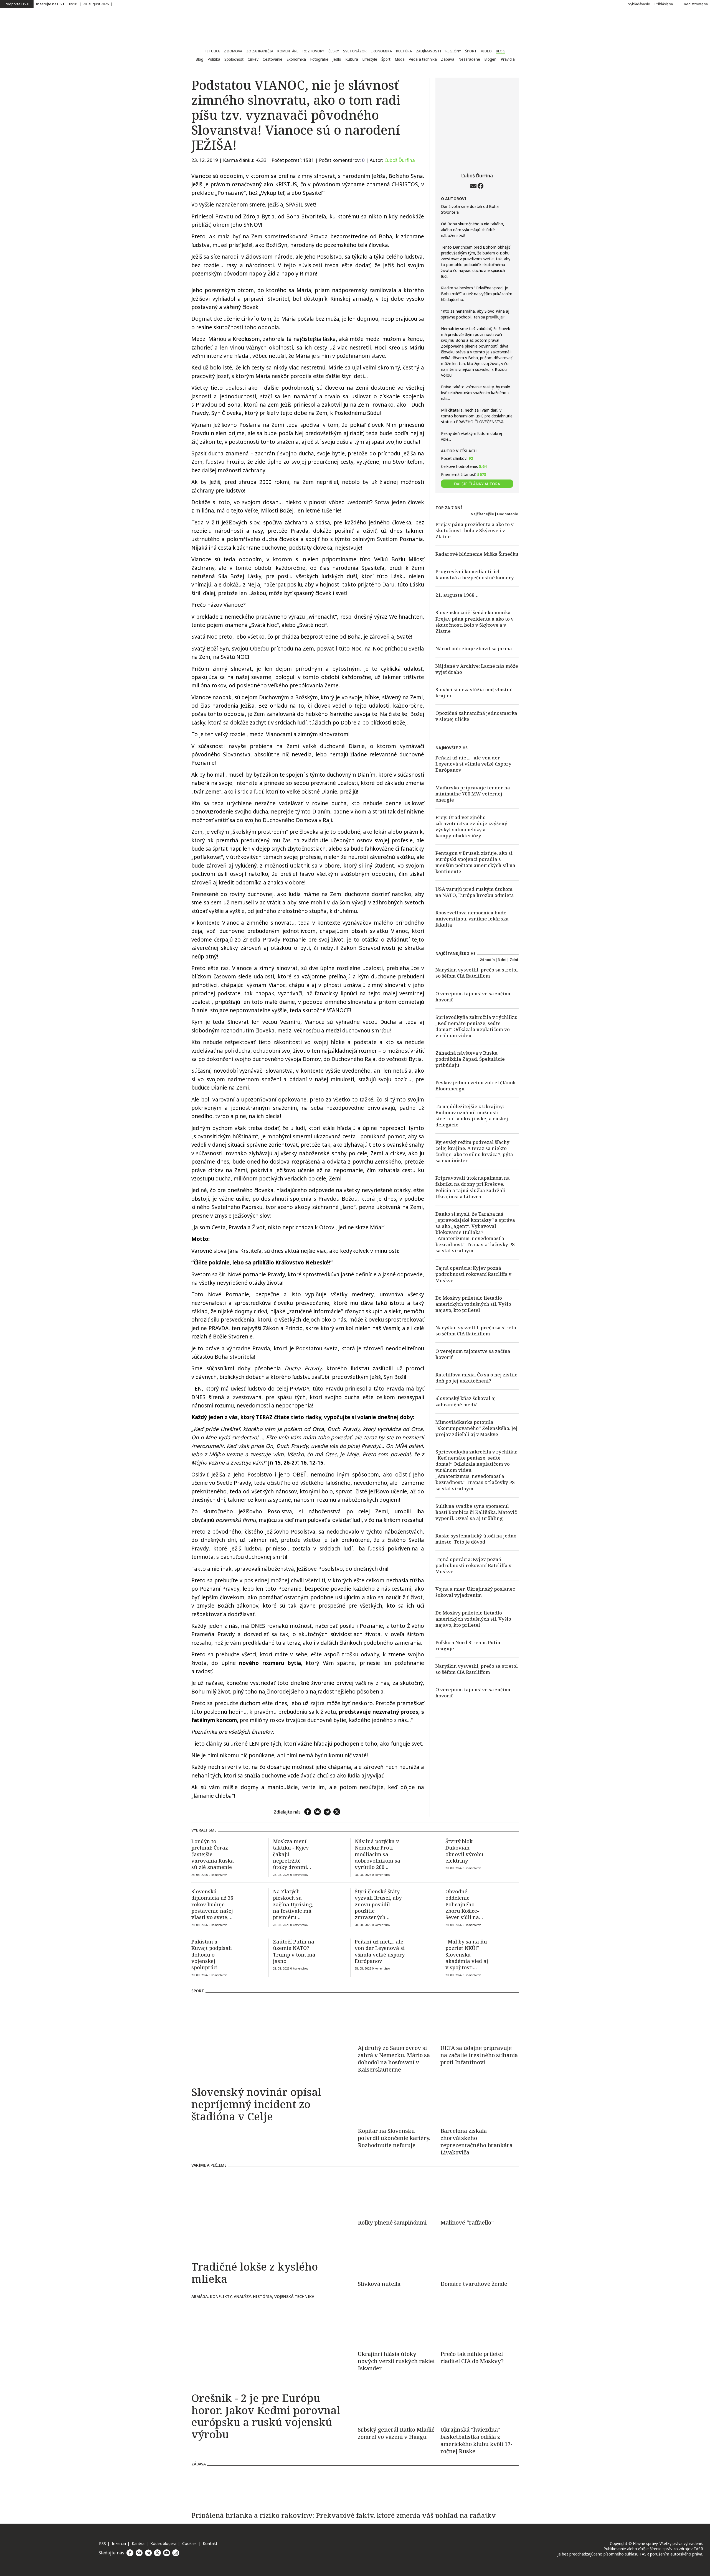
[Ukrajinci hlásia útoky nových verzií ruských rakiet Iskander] (397, 2325)
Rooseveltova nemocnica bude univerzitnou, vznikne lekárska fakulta (472, 919)
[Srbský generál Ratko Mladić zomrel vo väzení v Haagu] (397, 2401)
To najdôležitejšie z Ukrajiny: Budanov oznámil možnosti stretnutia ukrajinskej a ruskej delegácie (472, 1115)
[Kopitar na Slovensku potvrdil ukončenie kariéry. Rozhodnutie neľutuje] (397, 2102)
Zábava (448, 59)
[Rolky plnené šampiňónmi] (397, 2194)
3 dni (502, 960)
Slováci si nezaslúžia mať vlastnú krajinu (474, 693)
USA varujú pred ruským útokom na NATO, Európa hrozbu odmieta (475, 892)
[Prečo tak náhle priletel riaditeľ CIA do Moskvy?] (480, 2325)
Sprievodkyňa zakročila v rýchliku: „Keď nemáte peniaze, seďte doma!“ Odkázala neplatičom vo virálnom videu (476, 1026)
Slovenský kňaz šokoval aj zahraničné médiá (466, 1401)
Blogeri (490, 59)
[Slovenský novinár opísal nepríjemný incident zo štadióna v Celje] (269, 2040)
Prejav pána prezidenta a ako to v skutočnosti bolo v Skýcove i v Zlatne (475, 530)
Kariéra (138, 2543)
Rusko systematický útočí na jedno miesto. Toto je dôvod (476, 1539)
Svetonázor (355, 51)
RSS (102, 2543)
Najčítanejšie (482, 514)
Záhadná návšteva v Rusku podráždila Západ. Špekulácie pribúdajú (470, 1059)
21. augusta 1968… (457, 595)
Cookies (189, 2543)
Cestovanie (272, 59)
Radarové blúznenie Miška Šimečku (477, 554)
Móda (400, 59)
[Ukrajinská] (480, 2440)
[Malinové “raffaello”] (480, 2194)
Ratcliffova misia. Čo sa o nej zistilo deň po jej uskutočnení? (476, 1378)
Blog (501, 51)
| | (92, 4)
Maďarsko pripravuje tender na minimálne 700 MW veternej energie (473, 794)
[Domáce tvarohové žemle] (480, 2255)
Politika (214, 59)
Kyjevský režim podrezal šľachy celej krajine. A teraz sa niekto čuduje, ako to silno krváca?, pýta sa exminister (474, 1151)
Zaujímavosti (429, 51)
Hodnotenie (508, 514)
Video (486, 51)
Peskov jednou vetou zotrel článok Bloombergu (476, 1086)
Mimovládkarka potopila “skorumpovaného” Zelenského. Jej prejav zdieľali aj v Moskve (476, 1428)
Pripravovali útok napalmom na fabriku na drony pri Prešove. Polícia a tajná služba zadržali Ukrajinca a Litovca (473, 1187)
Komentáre (288, 51)
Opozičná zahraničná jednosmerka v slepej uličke (476, 716)
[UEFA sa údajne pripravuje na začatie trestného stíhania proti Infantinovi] (480, 2019)
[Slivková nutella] (397, 2255)
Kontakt (210, 2543)
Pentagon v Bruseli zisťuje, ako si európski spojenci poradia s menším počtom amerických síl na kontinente (475, 862)
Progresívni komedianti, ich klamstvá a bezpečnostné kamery (475, 574)
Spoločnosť (234, 59)
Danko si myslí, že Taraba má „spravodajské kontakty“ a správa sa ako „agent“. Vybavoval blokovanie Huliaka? (475, 1223)
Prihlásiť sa (664, 4)
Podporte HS (15, 4)
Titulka (212, 51)
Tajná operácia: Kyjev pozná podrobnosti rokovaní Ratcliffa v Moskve (473, 1274)
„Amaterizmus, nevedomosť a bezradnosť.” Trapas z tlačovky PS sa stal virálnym (475, 1244)
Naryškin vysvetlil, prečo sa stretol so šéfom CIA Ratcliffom (477, 973)
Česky (334, 51)
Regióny (453, 51)
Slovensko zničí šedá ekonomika (473, 612)
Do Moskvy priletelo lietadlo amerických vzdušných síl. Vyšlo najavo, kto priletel (473, 1304)
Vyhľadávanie (639, 4)
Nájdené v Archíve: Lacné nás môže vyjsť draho (477, 669)
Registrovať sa (696, 4)
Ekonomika (381, 51)
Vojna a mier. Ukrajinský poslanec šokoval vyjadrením (475, 1592)
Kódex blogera (163, 2543)
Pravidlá (508, 59)
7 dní (514, 960)
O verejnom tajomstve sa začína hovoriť (473, 997)
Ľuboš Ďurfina (400, 160)
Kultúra (404, 51)
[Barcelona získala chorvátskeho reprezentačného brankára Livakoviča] (480, 2102)
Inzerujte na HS (49, 4)
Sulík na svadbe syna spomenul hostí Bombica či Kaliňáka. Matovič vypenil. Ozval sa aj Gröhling (476, 1512)
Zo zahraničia (260, 51)
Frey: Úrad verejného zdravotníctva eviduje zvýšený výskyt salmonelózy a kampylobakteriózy (471, 826)
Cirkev (253, 59)
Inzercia (119, 2543)
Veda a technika (423, 59)
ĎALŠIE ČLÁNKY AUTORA (477, 484)
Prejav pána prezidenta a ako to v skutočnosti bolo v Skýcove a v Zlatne (475, 625)
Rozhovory (313, 51)
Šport (471, 51)
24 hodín (487, 960)
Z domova (233, 51)
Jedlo (337, 59)
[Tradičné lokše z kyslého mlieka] (269, 2215)
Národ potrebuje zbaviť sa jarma (474, 648)
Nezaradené (469, 59)
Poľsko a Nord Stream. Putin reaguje (468, 1645)
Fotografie (319, 59)
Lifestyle (370, 59)
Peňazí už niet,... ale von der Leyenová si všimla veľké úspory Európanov (473, 764)
